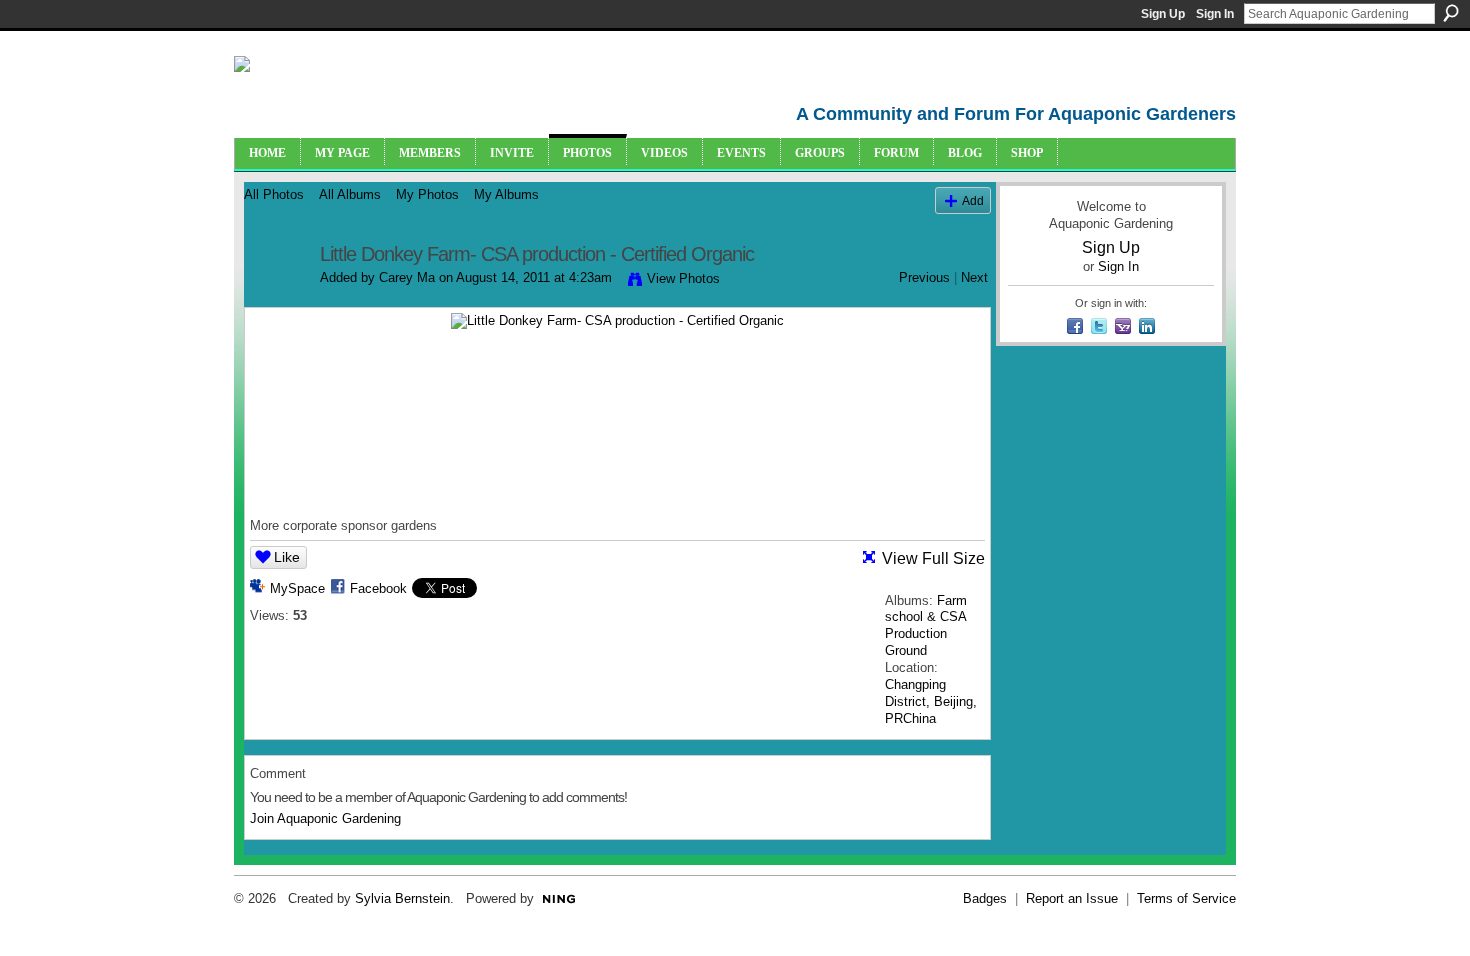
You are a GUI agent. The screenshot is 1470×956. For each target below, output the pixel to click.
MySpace (297, 588)
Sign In (1215, 14)
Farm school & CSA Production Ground (926, 626)
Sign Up (1163, 14)
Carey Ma (407, 277)
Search (1451, 13)
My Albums (506, 194)
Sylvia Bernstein (402, 898)
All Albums (350, 194)
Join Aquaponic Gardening (325, 818)
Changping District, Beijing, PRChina (931, 701)
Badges (985, 898)
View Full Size (933, 558)
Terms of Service (1186, 898)
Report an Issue (1072, 898)
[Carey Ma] (276, 297)
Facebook (378, 588)
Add (973, 200)
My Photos (427, 194)
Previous (924, 277)
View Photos (683, 278)
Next (974, 277)
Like (287, 557)
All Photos (274, 194)
